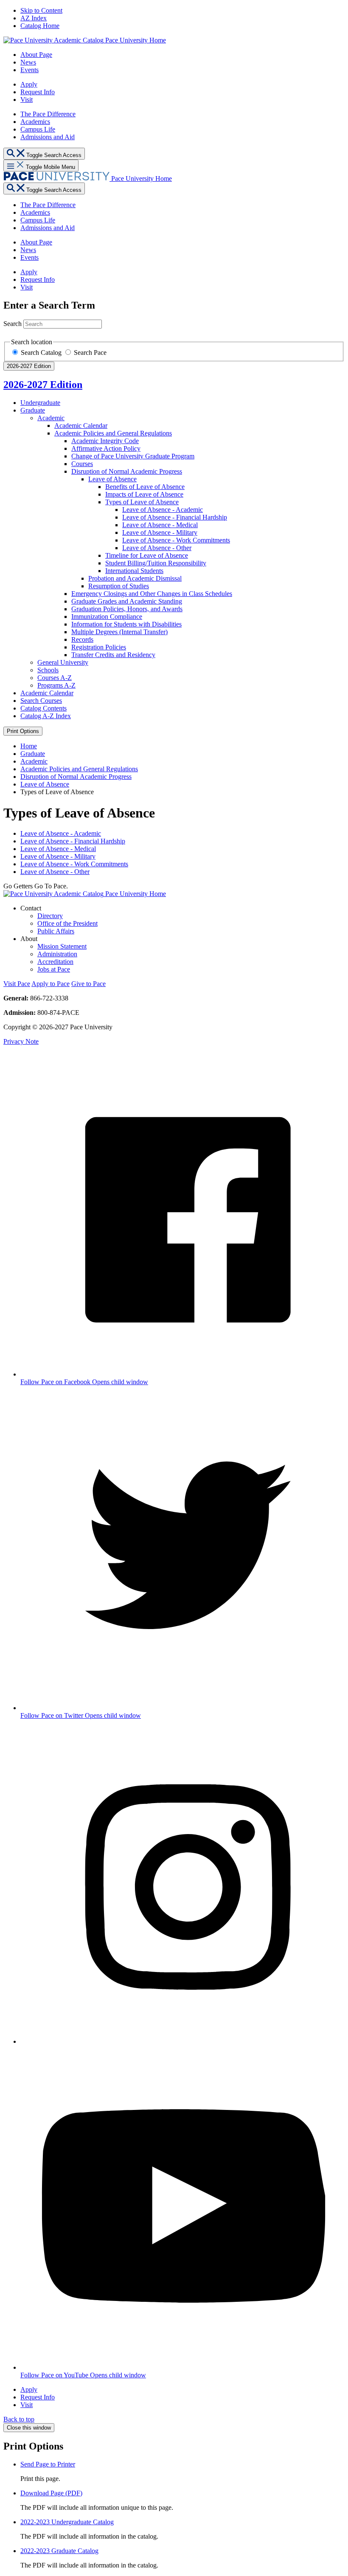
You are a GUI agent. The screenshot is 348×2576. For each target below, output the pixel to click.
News (28, 62)
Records (82, 639)
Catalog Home (40, 26)
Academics (35, 122)
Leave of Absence (112, 479)
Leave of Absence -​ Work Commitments (176, 540)
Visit (27, 100)
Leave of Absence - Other (55, 872)
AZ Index (34, 18)
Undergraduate (40, 403)
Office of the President (67, 923)
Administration (57, 954)
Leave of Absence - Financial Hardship (73, 841)
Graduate (33, 410)
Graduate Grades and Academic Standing (127, 601)
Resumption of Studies (119, 586)
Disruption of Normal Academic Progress (127, 471)
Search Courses (41, 701)
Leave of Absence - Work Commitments (74, 864)
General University (63, 662)
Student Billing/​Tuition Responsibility (156, 563)
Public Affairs (56, 931)
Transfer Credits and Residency (113, 655)
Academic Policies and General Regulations (113, 433)
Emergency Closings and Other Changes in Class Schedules (152, 594)
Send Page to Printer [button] (48, 2464)
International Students (134, 571)
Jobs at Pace (54, 969)
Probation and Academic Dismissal (135, 578)
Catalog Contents (43, 708)
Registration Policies (99, 647)
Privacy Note (21, 1041)
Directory (50, 916)
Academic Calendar (81, 426)
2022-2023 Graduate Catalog (59, 2551)
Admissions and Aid (48, 137)
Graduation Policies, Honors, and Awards (127, 609)
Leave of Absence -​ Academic (163, 510)
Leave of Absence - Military (58, 856)
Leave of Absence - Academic (61, 833)
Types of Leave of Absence (142, 502)
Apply (29, 84)
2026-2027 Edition (43, 385)
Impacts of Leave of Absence (144, 494)
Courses (82, 464)
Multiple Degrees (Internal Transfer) (119, 632)
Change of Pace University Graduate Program (133, 456)
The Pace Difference (48, 114)
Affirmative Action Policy (106, 448)
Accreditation (55, 962)
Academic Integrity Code (105, 441)
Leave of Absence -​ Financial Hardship (175, 517)
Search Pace (90, 353)
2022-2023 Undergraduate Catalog (67, 2522)
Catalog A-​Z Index (46, 716)
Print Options (23, 731)
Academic (51, 418)
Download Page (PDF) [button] (51, 2493)
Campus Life (38, 129)
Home (29, 746)
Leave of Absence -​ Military (160, 532)
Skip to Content (41, 10)
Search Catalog (42, 353)
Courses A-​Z (55, 678)
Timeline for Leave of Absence (147, 555)
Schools (48, 670)
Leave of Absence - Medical (58, 849)
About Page (36, 55)
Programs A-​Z (56, 685)
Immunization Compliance (107, 617)
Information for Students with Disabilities (126, 624)
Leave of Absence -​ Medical (160, 525)
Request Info (38, 92)
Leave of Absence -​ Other (157, 548)
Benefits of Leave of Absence (145, 487)
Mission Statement (62, 946)
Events (29, 70)
